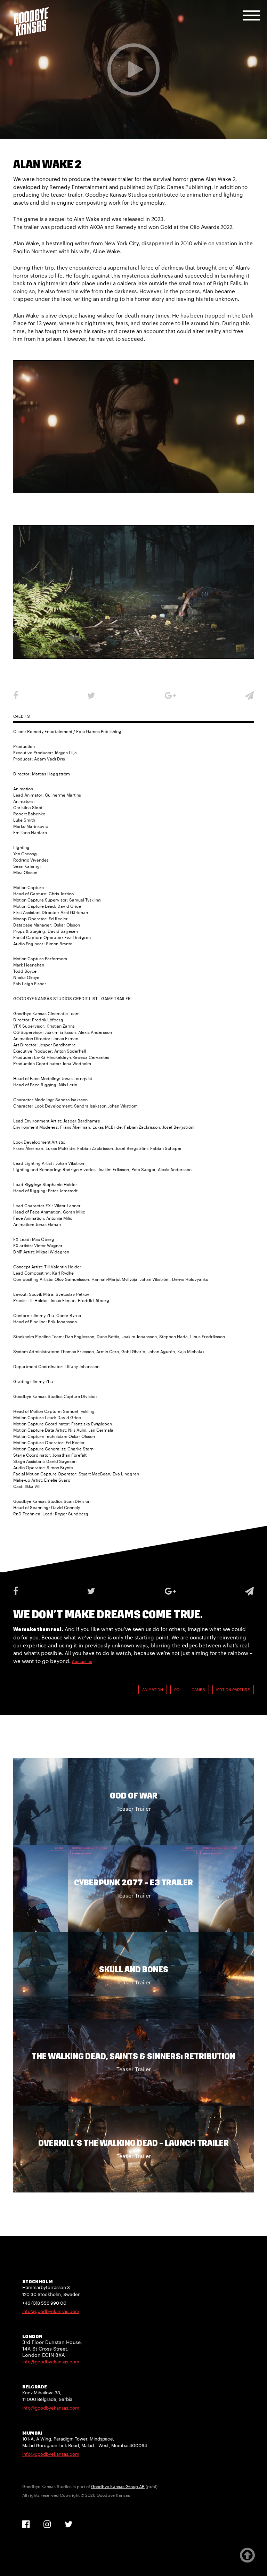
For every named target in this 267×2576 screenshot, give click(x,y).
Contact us (82, 1661)
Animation (153, 1690)
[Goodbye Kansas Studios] (31, 22)
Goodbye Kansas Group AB (118, 2486)
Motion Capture (233, 1690)
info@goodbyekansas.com (51, 2311)
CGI (177, 1690)
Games (198, 1690)
